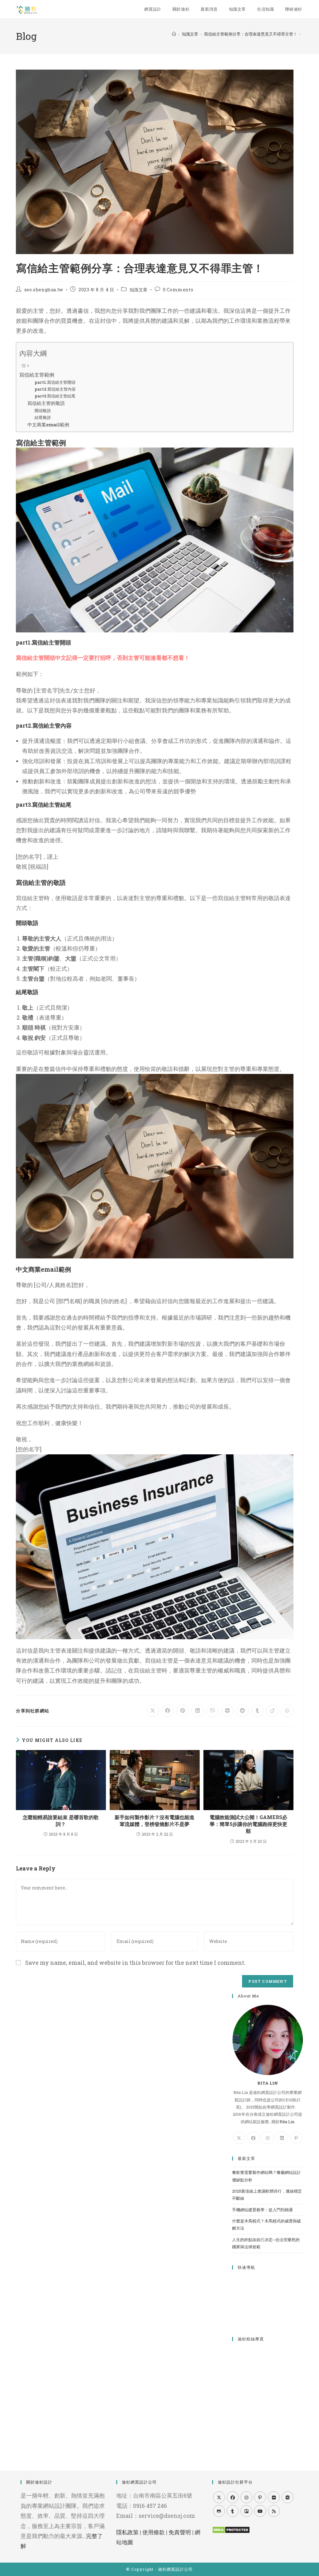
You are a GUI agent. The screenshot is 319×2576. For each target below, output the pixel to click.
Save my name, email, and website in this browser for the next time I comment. (135, 1963)
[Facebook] (253, 2138)
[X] (239, 2138)
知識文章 (139, 290)
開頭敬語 (43, 411)
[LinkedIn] (282, 2138)
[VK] (288, 2497)
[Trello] (246, 2511)
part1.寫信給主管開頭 (55, 382)
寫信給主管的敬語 (46, 403)
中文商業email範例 (48, 425)
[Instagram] (268, 2138)
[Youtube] (260, 2511)
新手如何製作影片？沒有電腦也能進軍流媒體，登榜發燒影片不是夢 (155, 1821)
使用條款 (154, 2532)
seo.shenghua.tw (44, 290)
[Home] (174, 34)
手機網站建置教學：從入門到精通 (262, 2210)
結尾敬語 (43, 417)
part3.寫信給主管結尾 (55, 396)
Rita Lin (287, 2122)
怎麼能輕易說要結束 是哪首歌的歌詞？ (61, 1821)
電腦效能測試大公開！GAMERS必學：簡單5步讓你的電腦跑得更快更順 (248, 1824)
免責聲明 (180, 2532)
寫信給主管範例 (37, 375)
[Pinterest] (296, 2138)
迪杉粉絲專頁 (251, 2339)
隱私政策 (127, 2532)
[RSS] (274, 2511)
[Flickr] (274, 2497)
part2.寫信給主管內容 (55, 389)
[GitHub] (219, 2511)
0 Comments (178, 290)
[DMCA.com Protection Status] (231, 2529)
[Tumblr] (233, 2511)
